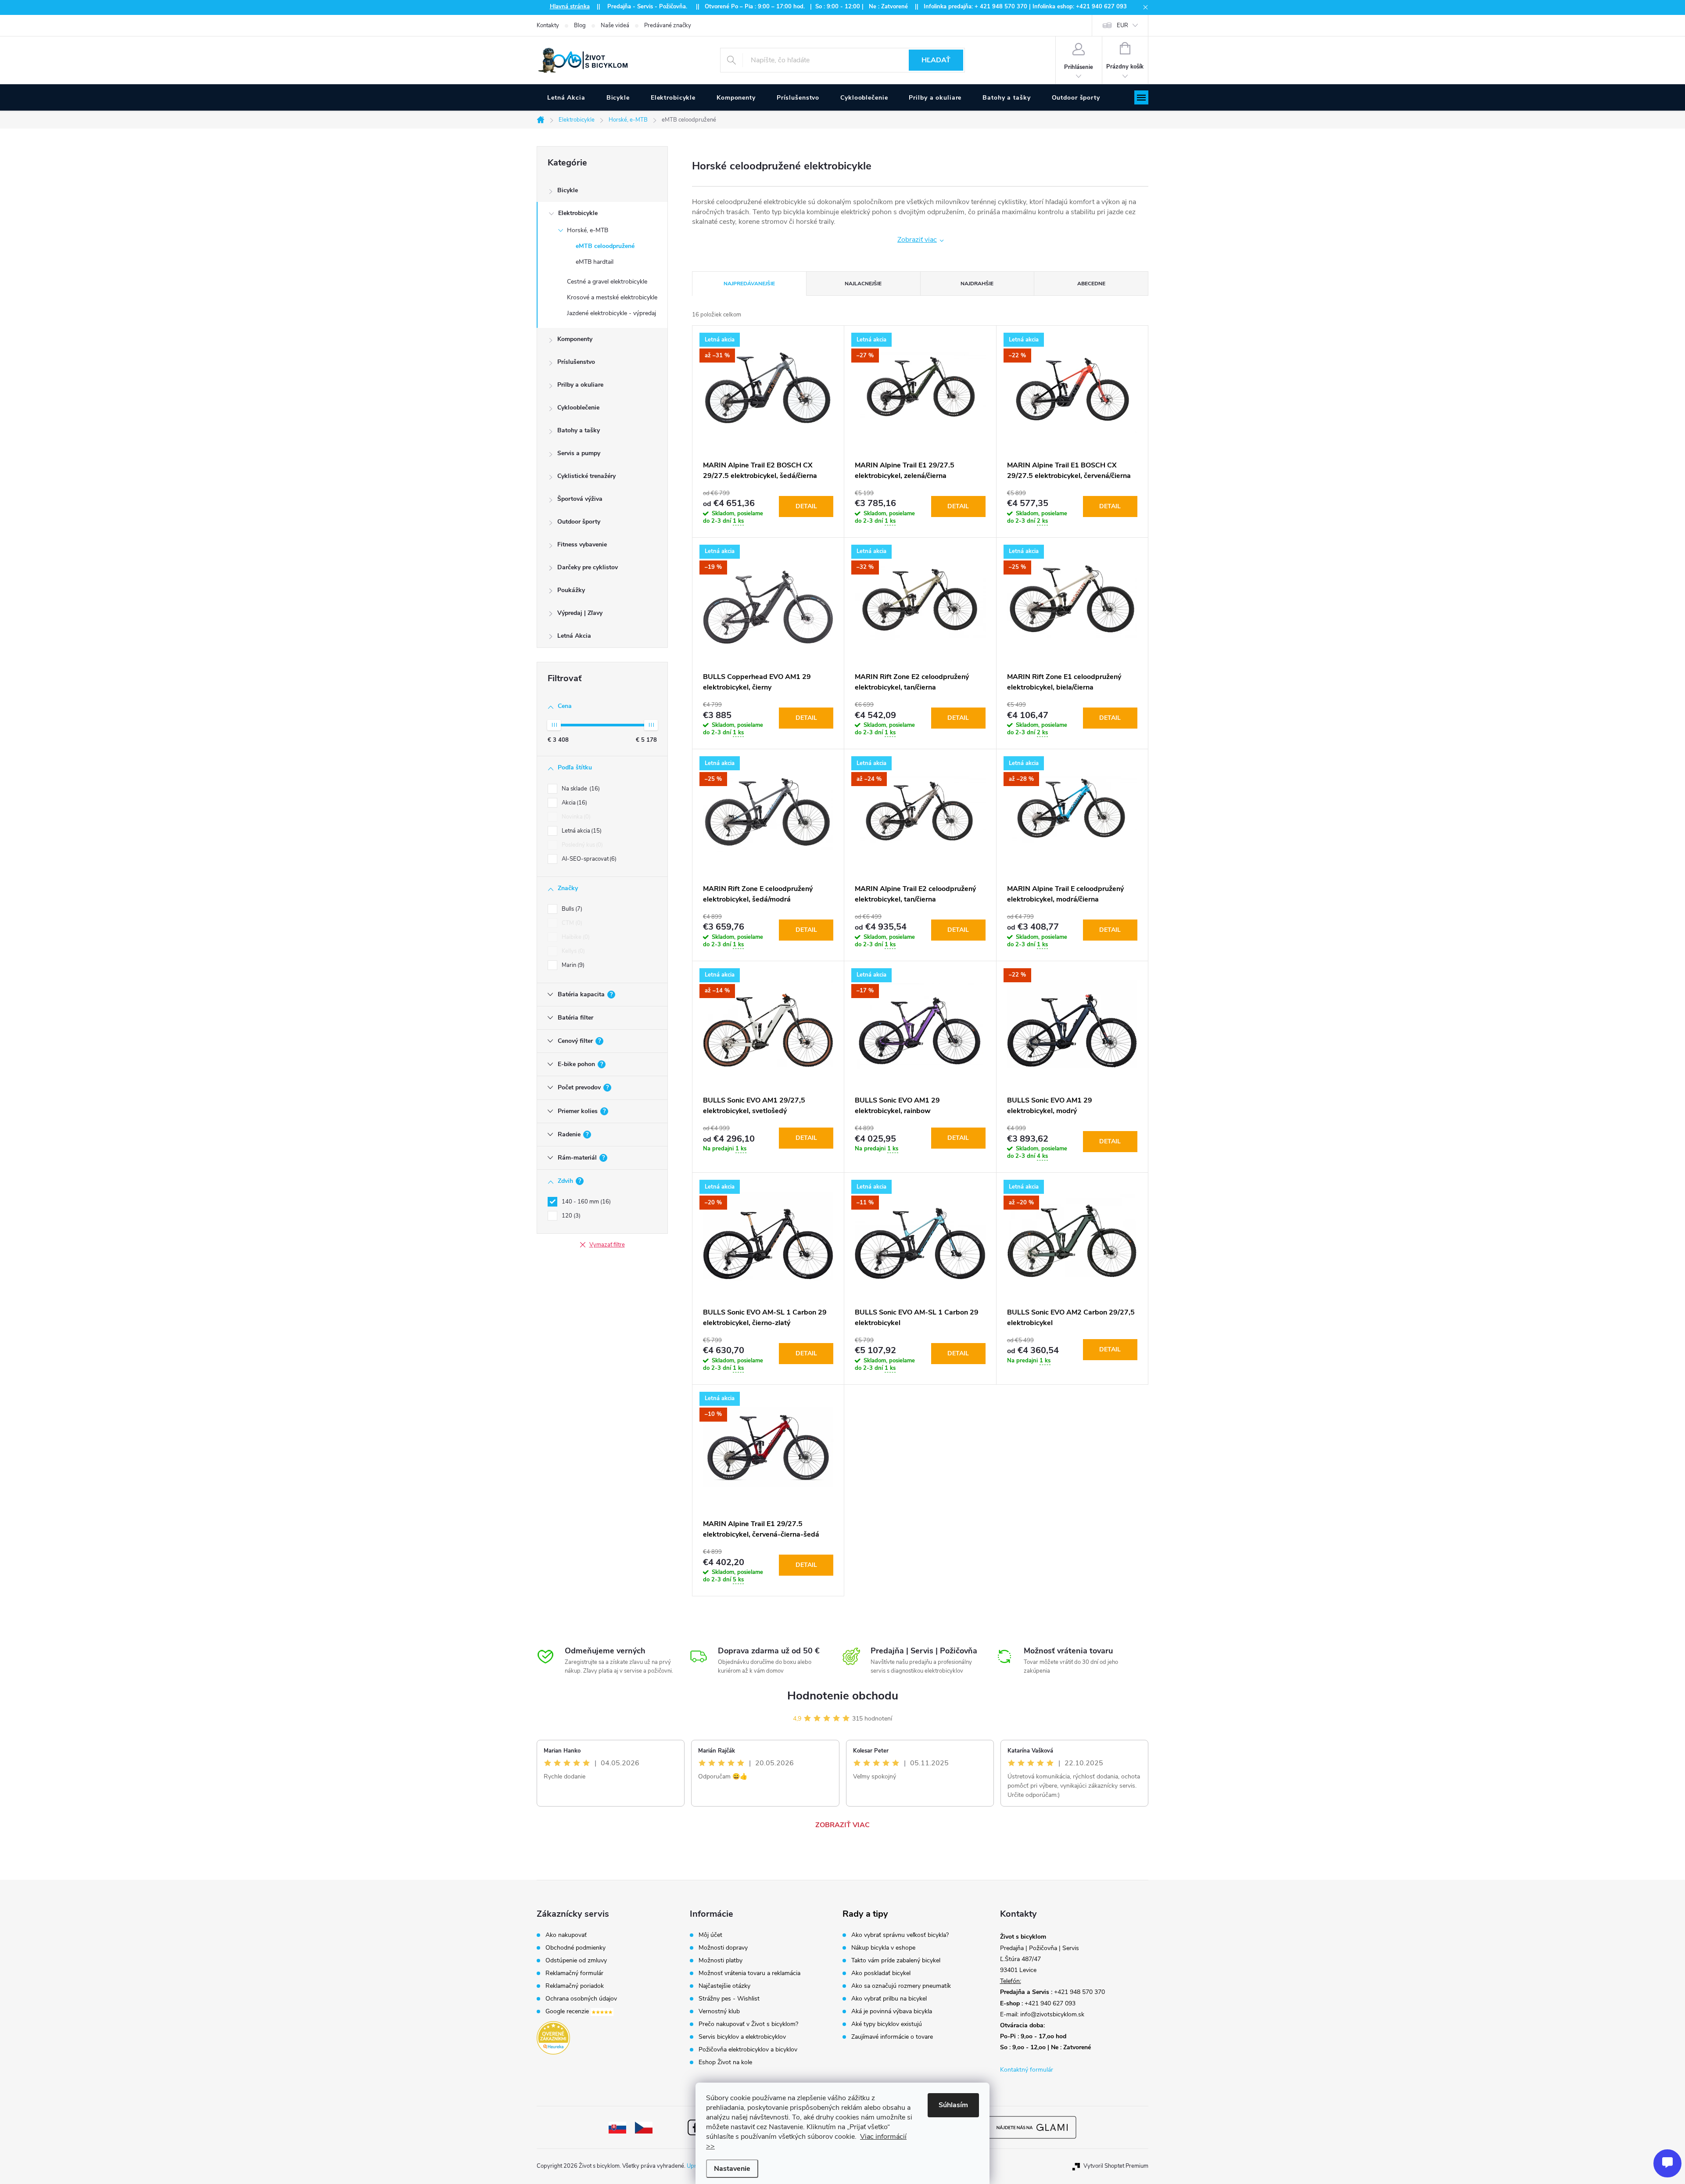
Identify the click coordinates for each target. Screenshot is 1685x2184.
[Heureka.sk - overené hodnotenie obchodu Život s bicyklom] (553, 2038)
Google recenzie (568, 2012)
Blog (580, 25)
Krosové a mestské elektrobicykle (612, 297)
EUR (1122, 25)
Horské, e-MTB (588, 230)
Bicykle (568, 190)
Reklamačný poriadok (575, 1986)
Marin (572, 965)
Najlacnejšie (863, 284)
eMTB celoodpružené (605, 246)
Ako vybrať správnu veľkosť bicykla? (900, 1935)
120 (570, 1216)
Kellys (572, 951)
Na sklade (580, 789)
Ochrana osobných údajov (581, 1999)
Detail (806, 506)
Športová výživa (580, 499)
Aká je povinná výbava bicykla (892, 2012)
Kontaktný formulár (1027, 2070)
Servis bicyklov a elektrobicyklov (742, 2037)
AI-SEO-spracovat (588, 859)
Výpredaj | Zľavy (580, 613)
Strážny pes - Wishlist (729, 1999)
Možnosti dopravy (723, 1948)
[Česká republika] (644, 2127)
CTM (571, 923)
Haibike (575, 937)
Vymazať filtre (607, 1245)
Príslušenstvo (576, 362)
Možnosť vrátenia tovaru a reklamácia (749, 1973)
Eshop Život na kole (725, 2062)
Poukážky (571, 590)
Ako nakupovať (566, 1935)
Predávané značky (668, 25)
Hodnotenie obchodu (843, 1696)
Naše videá (615, 25)
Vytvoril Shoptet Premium (1116, 2166)
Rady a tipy (865, 1914)
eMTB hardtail (595, 262)
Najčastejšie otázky (724, 1986)
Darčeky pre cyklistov (588, 567)
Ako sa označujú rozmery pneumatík (901, 1986)
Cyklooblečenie (578, 408)
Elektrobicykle (578, 213)
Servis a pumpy (579, 453)
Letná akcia (581, 831)
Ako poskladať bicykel (881, 1973)
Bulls (571, 909)
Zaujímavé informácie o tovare (892, 2037)
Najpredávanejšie (749, 284)
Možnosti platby (721, 1961)
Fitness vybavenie (582, 544)
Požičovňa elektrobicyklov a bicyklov (748, 2050)
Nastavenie (732, 2169)
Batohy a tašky (579, 430)
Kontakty (548, 25)
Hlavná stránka (570, 7)
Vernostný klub (719, 2012)
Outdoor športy (579, 522)
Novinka (575, 817)
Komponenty (575, 339)
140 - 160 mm (585, 1202)
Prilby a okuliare (580, 385)
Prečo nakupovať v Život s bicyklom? (748, 2024)
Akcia (574, 803)
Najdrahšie (977, 284)
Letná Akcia (574, 636)
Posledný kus (581, 845)
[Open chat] (1667, 2163)
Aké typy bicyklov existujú (887, 2024)
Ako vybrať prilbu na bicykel (889, 1999)
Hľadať (936, 60)
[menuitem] (566, 98)
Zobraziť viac (917, 240)
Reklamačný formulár (574, 1973)
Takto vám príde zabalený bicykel (896, 1961)
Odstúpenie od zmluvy (576, 1961)
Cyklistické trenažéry (586, 476)
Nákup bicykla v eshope (883, 1948)
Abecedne (1091, 284)
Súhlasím (953, 2105)
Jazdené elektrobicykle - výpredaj (611, 313)
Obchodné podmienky (575, 1948)
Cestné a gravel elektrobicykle (607, 282)
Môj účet (710, 1935)
